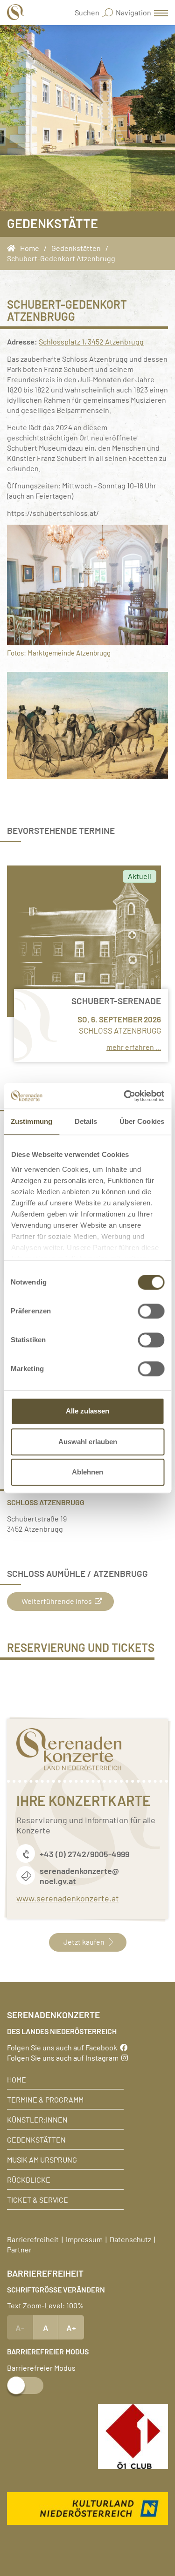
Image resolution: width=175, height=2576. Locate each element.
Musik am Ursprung (42, 2159)
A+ (71, 2327)
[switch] (151, 1311)
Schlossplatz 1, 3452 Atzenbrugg (91, 341)
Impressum (84, 2239)
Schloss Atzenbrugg (120, 1030)
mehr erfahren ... (134, 1047)
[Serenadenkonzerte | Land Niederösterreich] (16, 12)
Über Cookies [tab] (142, 1121)
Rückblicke (29, 2179)
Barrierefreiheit (33, 2239)
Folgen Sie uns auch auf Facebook (63, 2047)
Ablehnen (87, 1472)
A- (20, 2327)
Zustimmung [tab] (31, 1121)
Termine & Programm (45, 2099)
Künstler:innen (37, 2119)
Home (17, 2079)
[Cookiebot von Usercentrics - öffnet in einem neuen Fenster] (125, 1096)
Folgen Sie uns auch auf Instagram (64, 2057)
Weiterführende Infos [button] (57, 1601)
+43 (48, 1853)
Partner (19, 2249)
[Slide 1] (87, 725)
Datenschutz (130, 2239)
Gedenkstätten (36, 2139)
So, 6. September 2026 (119, 1019)
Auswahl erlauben (88, 1442)
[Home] (14, 248)
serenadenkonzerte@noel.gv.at (79, 1875)
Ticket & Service (38, 2199)
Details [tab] (86, 1121)
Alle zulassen (87, 1411)
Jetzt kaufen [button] (84, 1941)
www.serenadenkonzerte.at (68, 1898)
